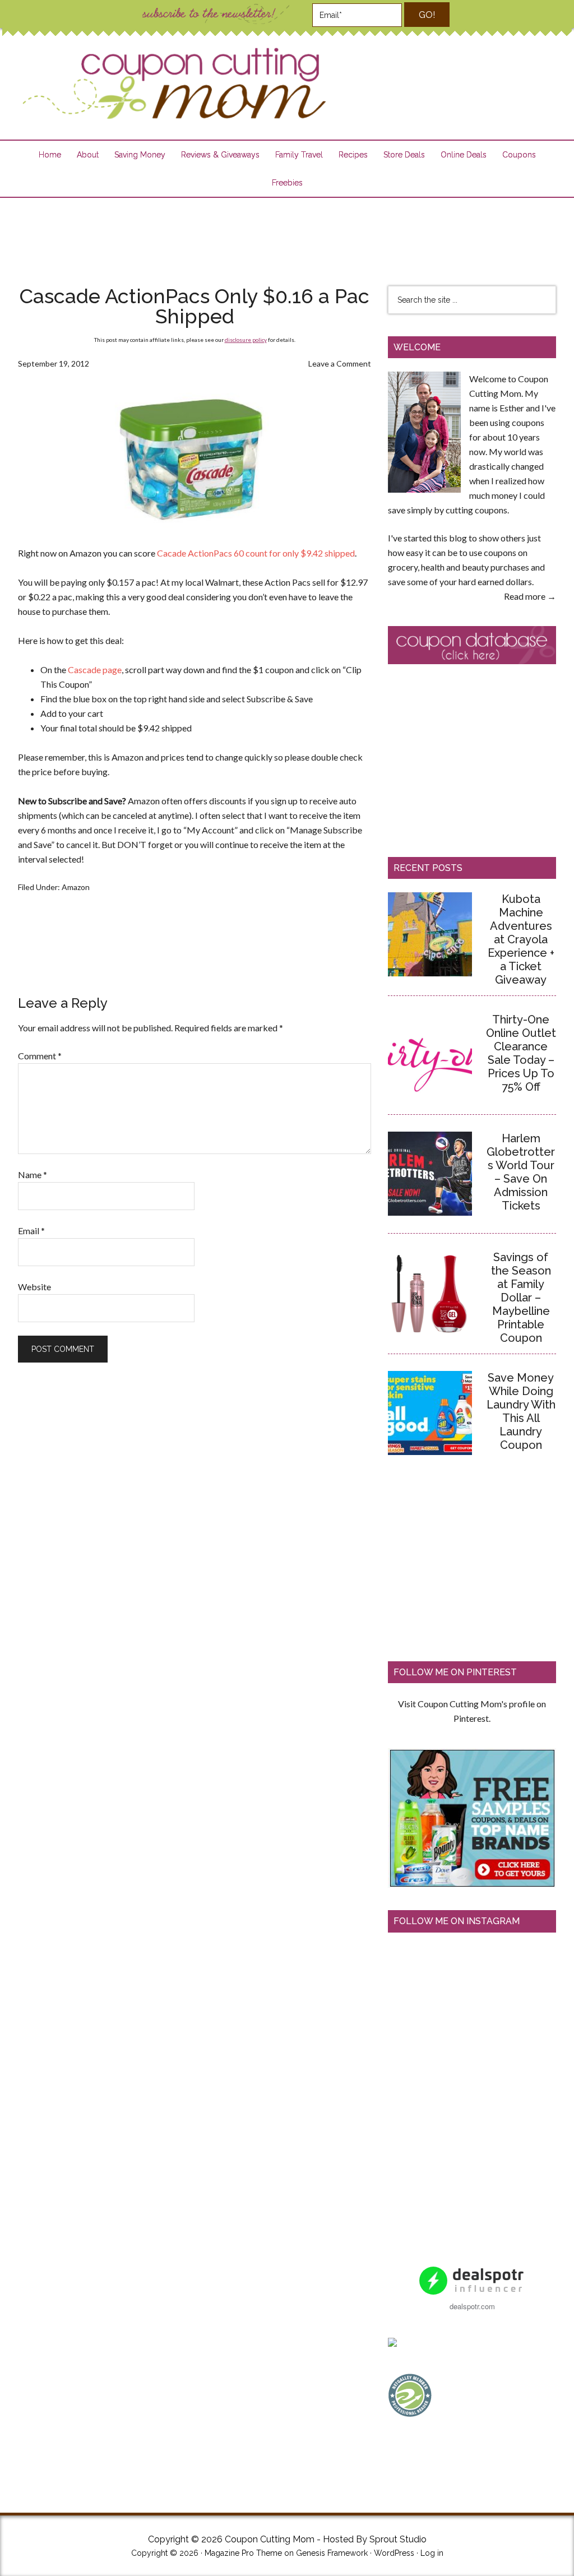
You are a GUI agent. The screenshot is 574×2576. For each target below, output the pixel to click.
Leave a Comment (340, 363)
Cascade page (95, 670)
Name (33, 1175)
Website (34, 1287)
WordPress (394, 2553)
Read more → (530, 596)
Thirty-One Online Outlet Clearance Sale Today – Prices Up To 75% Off (521, 1053)
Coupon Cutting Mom (173, 84)
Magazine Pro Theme (243, 2553)
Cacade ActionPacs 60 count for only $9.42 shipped (256, 553)
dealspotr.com (472, 2306)
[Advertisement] (287, 234)
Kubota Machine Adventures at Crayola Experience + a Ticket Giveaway (521, 939)
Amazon (76, 887)
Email (31, 1231)
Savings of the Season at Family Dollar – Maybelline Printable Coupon (521, 1298)
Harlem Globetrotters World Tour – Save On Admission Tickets (521, 1172)
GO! (427, 15)
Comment (40, 1056)
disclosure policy (246, 340)
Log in (432, 2553)
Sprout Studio (398, 2539)
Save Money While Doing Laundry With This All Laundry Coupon (521, 1411)
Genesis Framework (332, 2553)
